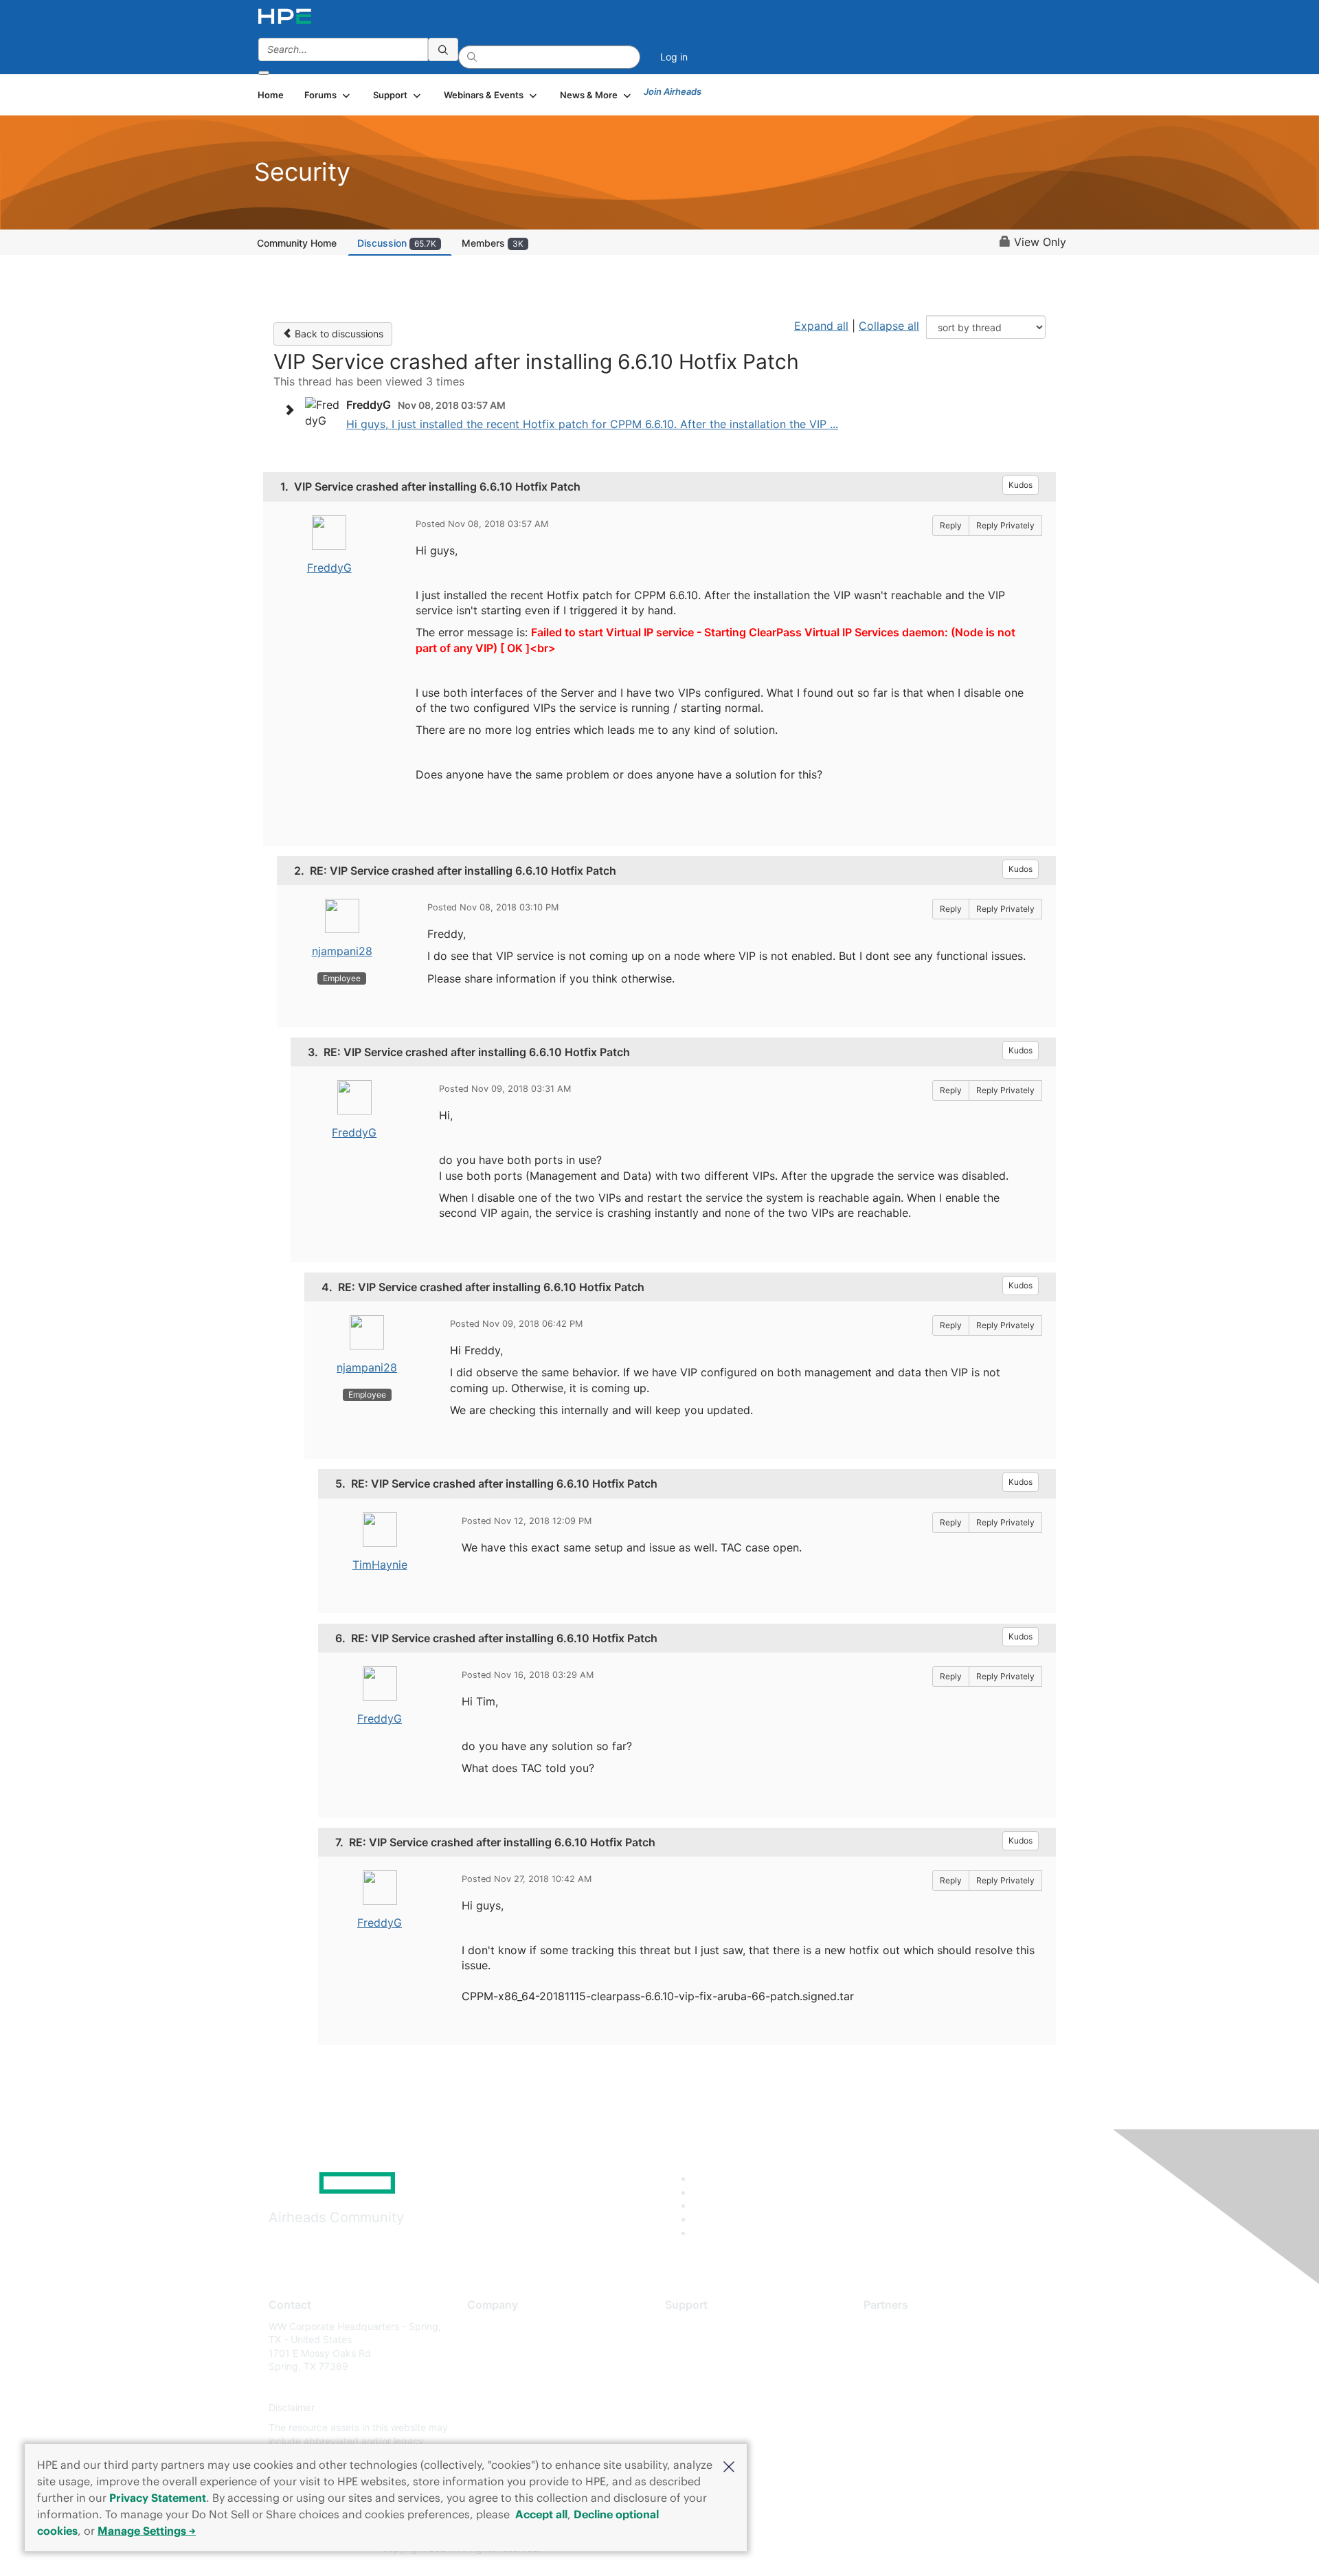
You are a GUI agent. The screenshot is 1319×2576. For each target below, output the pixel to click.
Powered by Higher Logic (858, 2549)
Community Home (297, 243)
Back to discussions (338, 334)
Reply (951, 525)
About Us (488, 2326)
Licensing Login (700, 2407)
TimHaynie (380, 1565)
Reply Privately (1005, 525)
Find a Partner (895, 2326)
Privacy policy (499, 2407)
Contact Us (492, 2367)
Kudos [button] (1021, 485)
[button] (729, 2465)
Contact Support (702, 2346)
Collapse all (889, 326)
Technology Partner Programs (931, 2387)
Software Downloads (711, 2387)
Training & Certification (716, 2367)
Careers (485, 2346)
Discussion (397, 243)
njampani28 (342, 951)
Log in (674, 57)
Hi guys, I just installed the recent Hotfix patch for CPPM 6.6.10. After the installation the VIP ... (592, 424)
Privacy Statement (158, 2498)
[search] (443, 49)
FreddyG (329, 568)
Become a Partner (904, 2346)
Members (493, 243)
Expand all (821, 326)
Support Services (704, 2326)
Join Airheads (673, 91)
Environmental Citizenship (525, 2387)
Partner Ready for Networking (931, 2367)
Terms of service (504, 2428)
